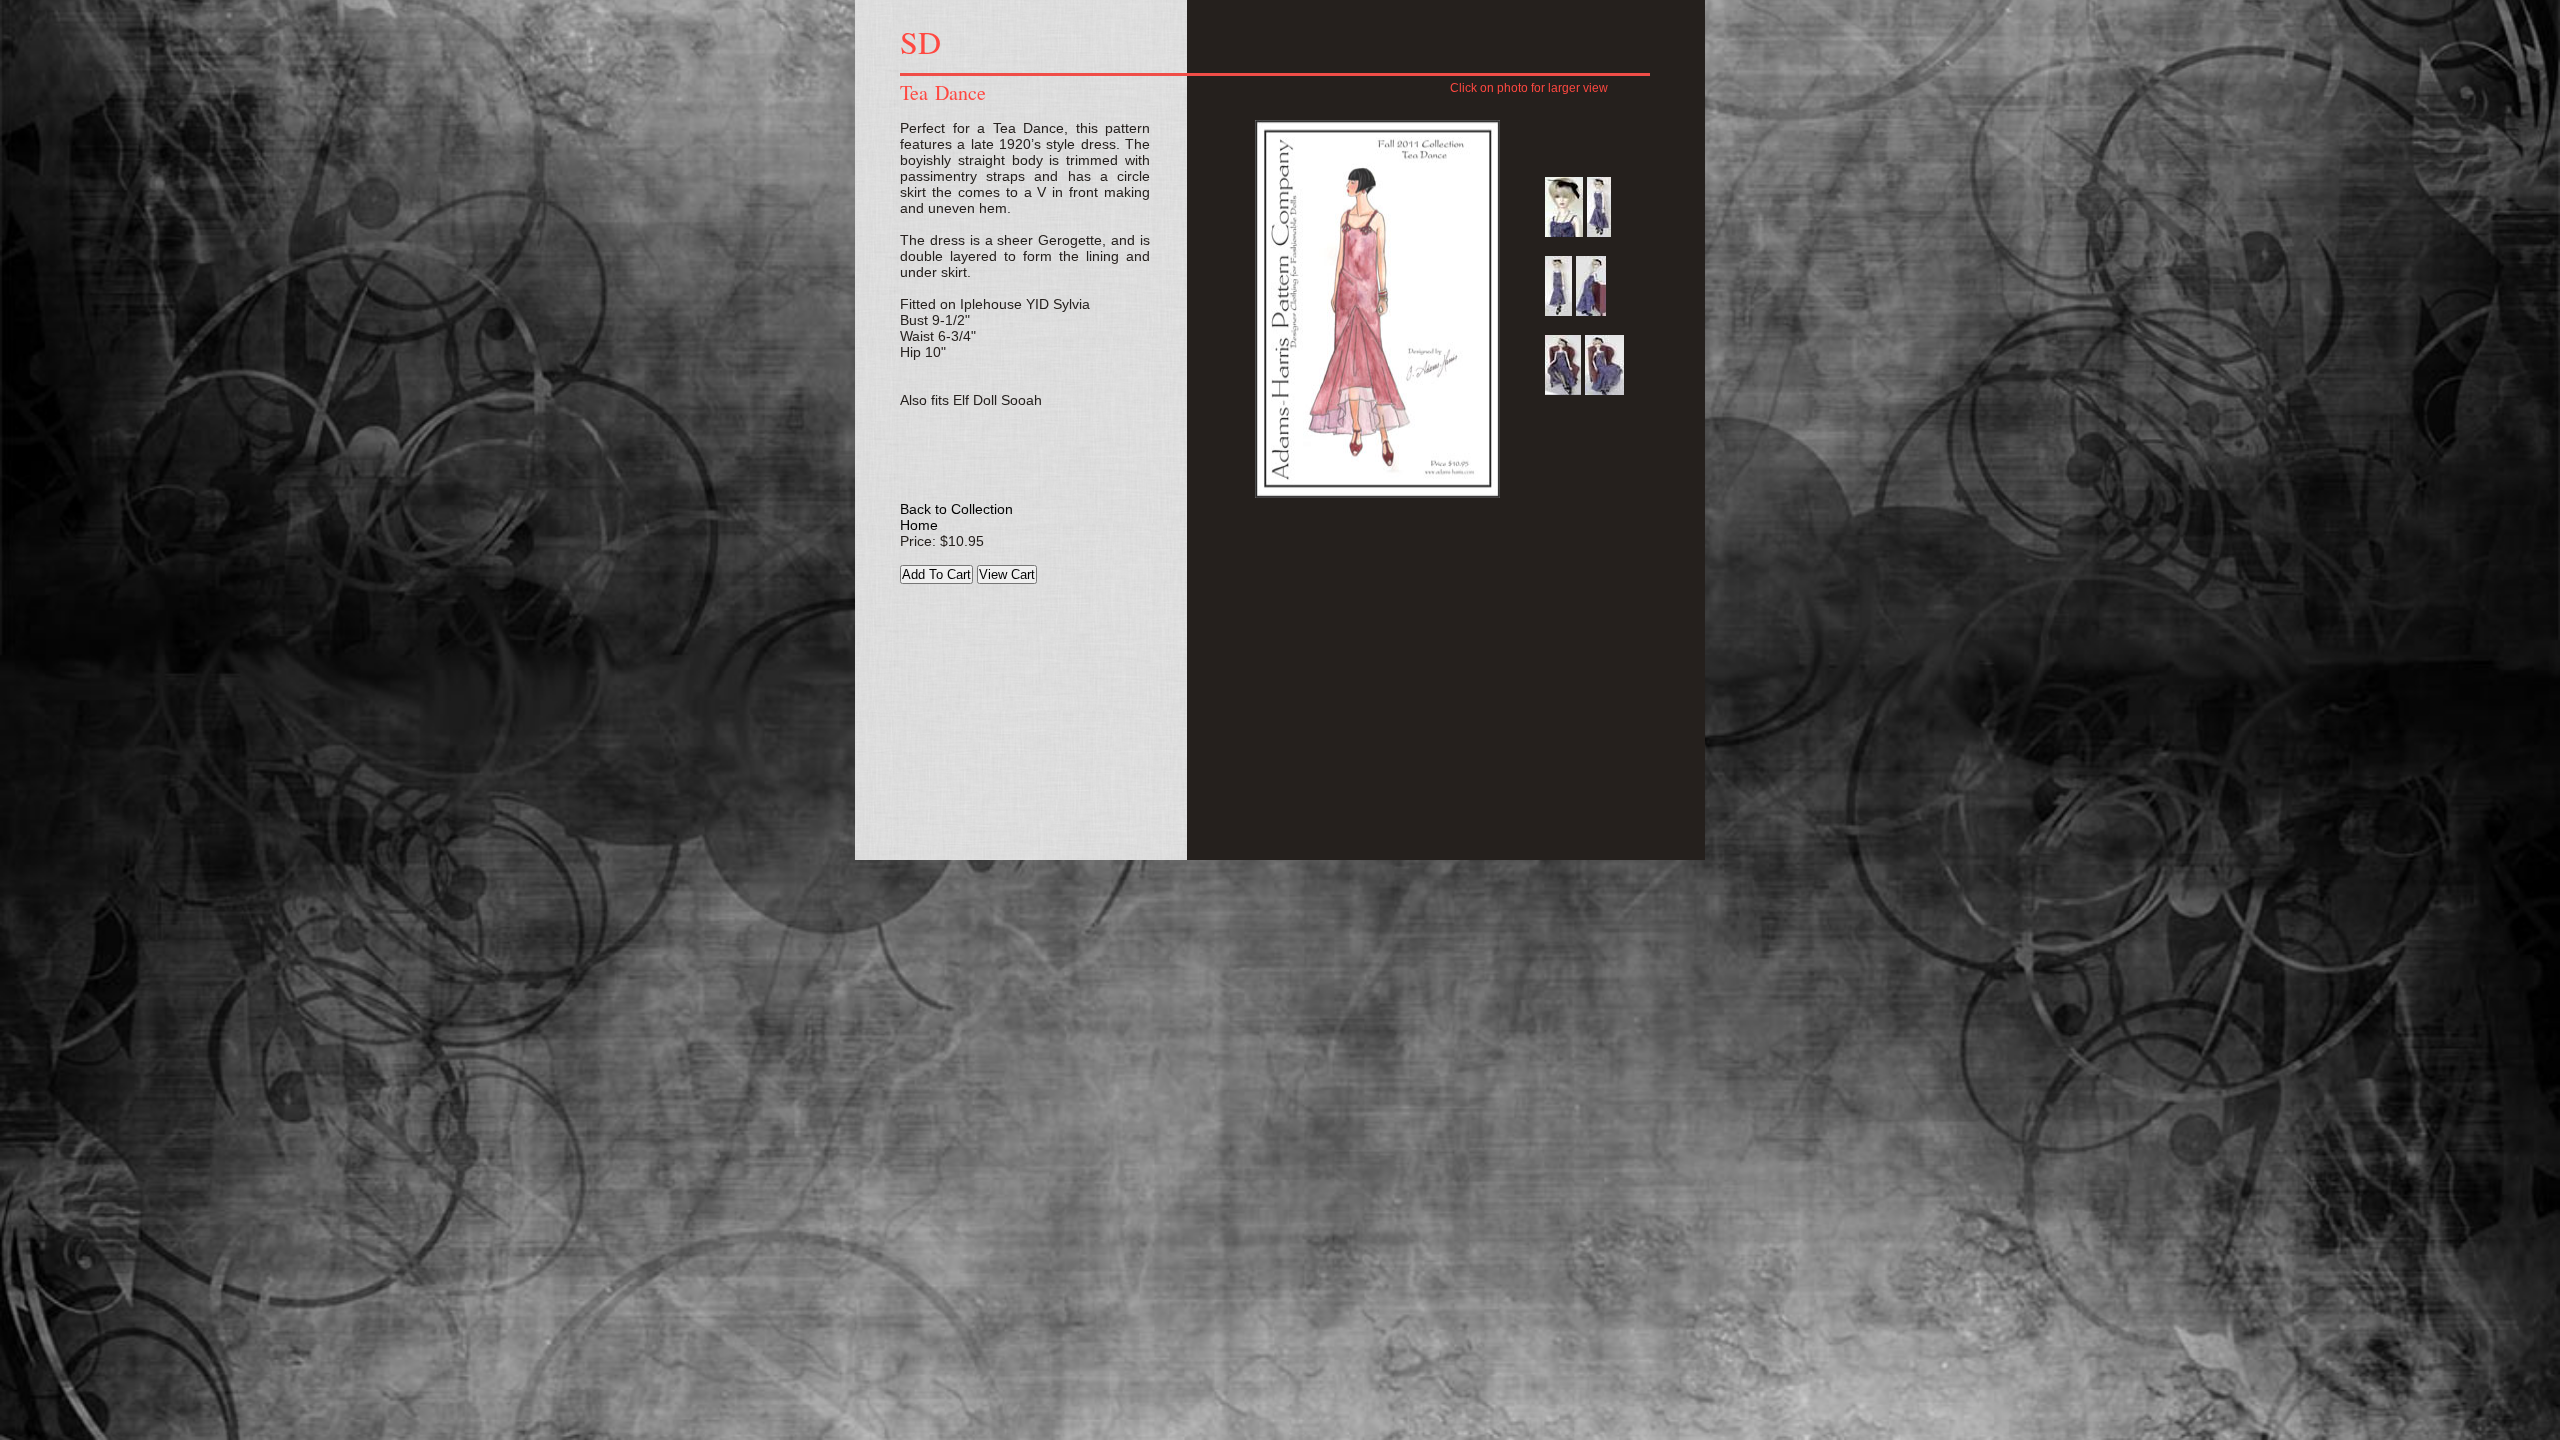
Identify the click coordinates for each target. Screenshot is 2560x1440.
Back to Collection (956, 509)
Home (919, 525)
